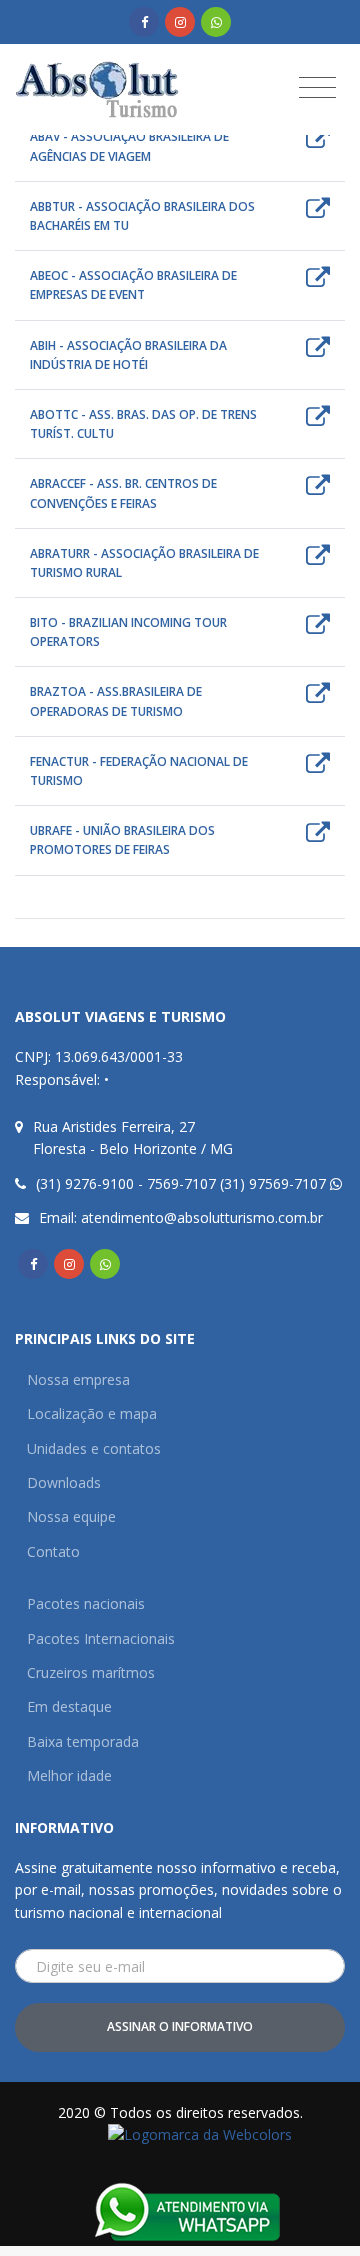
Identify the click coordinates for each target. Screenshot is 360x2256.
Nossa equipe (71, 1516)
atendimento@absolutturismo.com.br (202, 1217)
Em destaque (69, 1706)
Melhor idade (69, 1775)
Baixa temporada (83, 1741)
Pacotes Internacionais (101, 1638)
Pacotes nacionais (86, 1603)
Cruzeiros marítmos (91, 1672)
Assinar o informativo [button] (180, 2026)
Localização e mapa (92, 1413)
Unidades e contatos (94, 1448)
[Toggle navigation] (317, 86)
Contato (53, 1551)
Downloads (64, 1482)
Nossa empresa (78, 1379)
